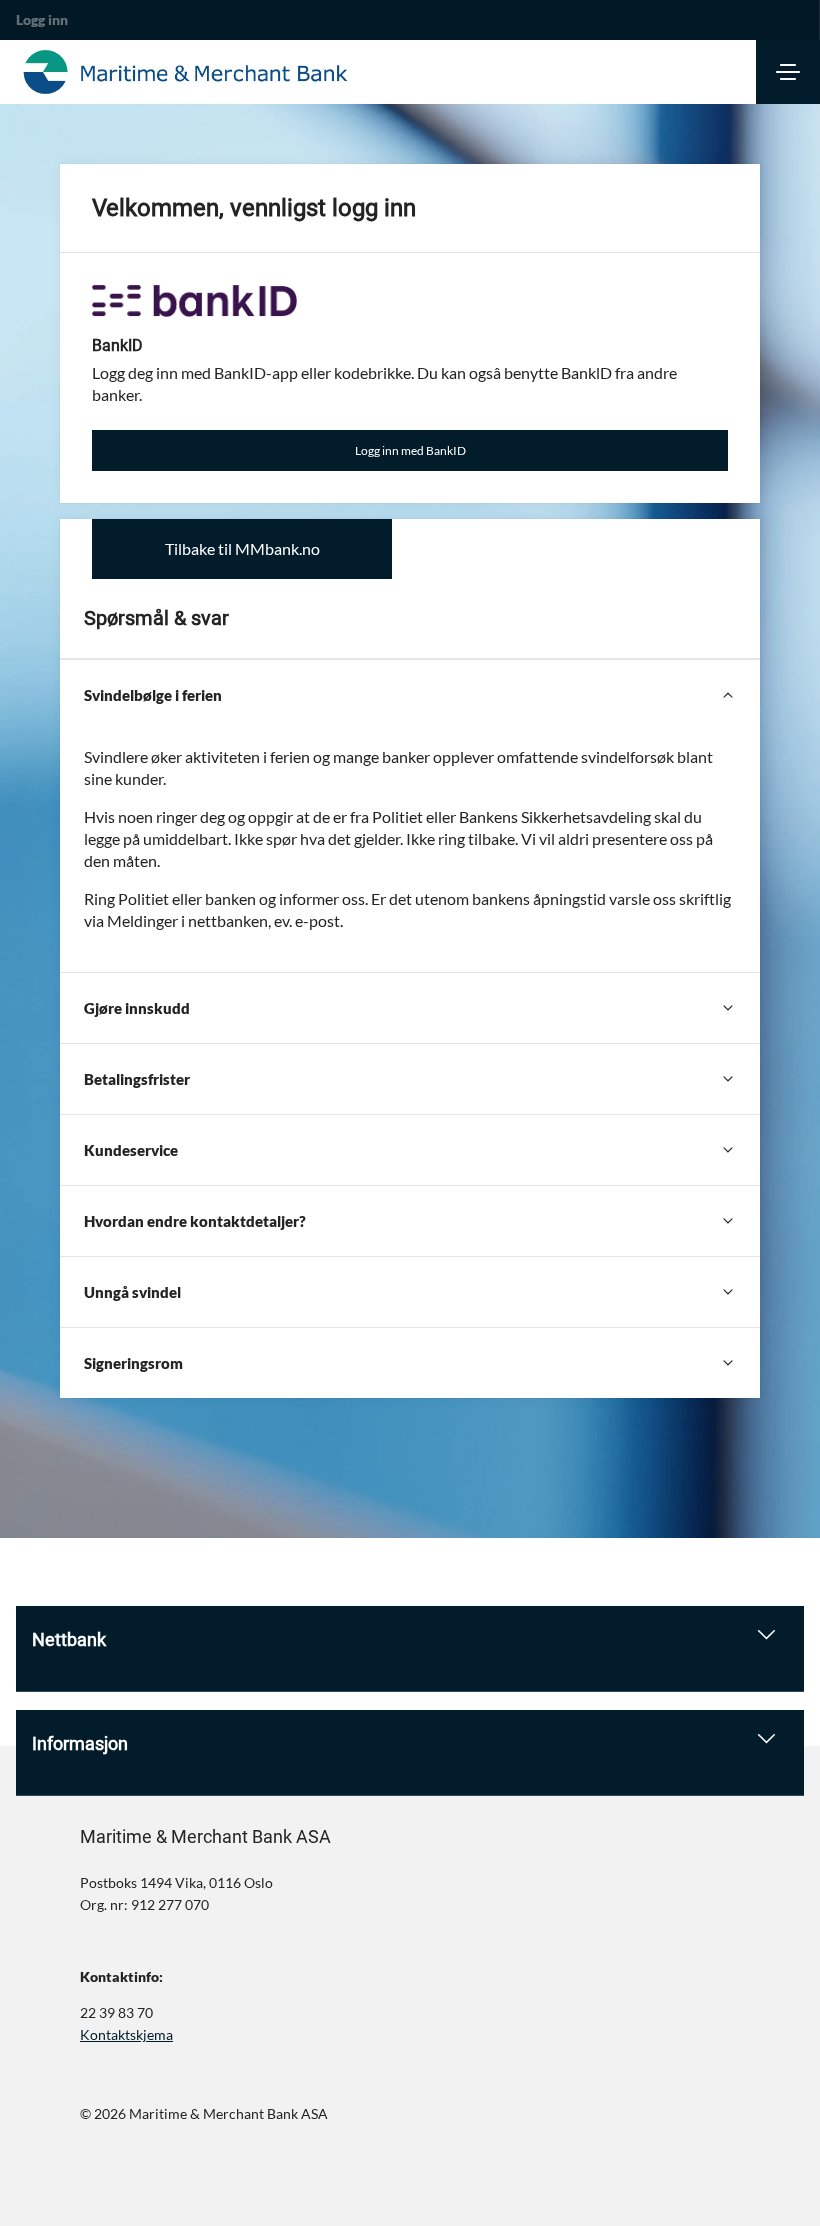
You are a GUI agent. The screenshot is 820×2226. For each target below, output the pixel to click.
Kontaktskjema (126, 2034)
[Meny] (788, 72)
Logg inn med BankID (410, 450)
